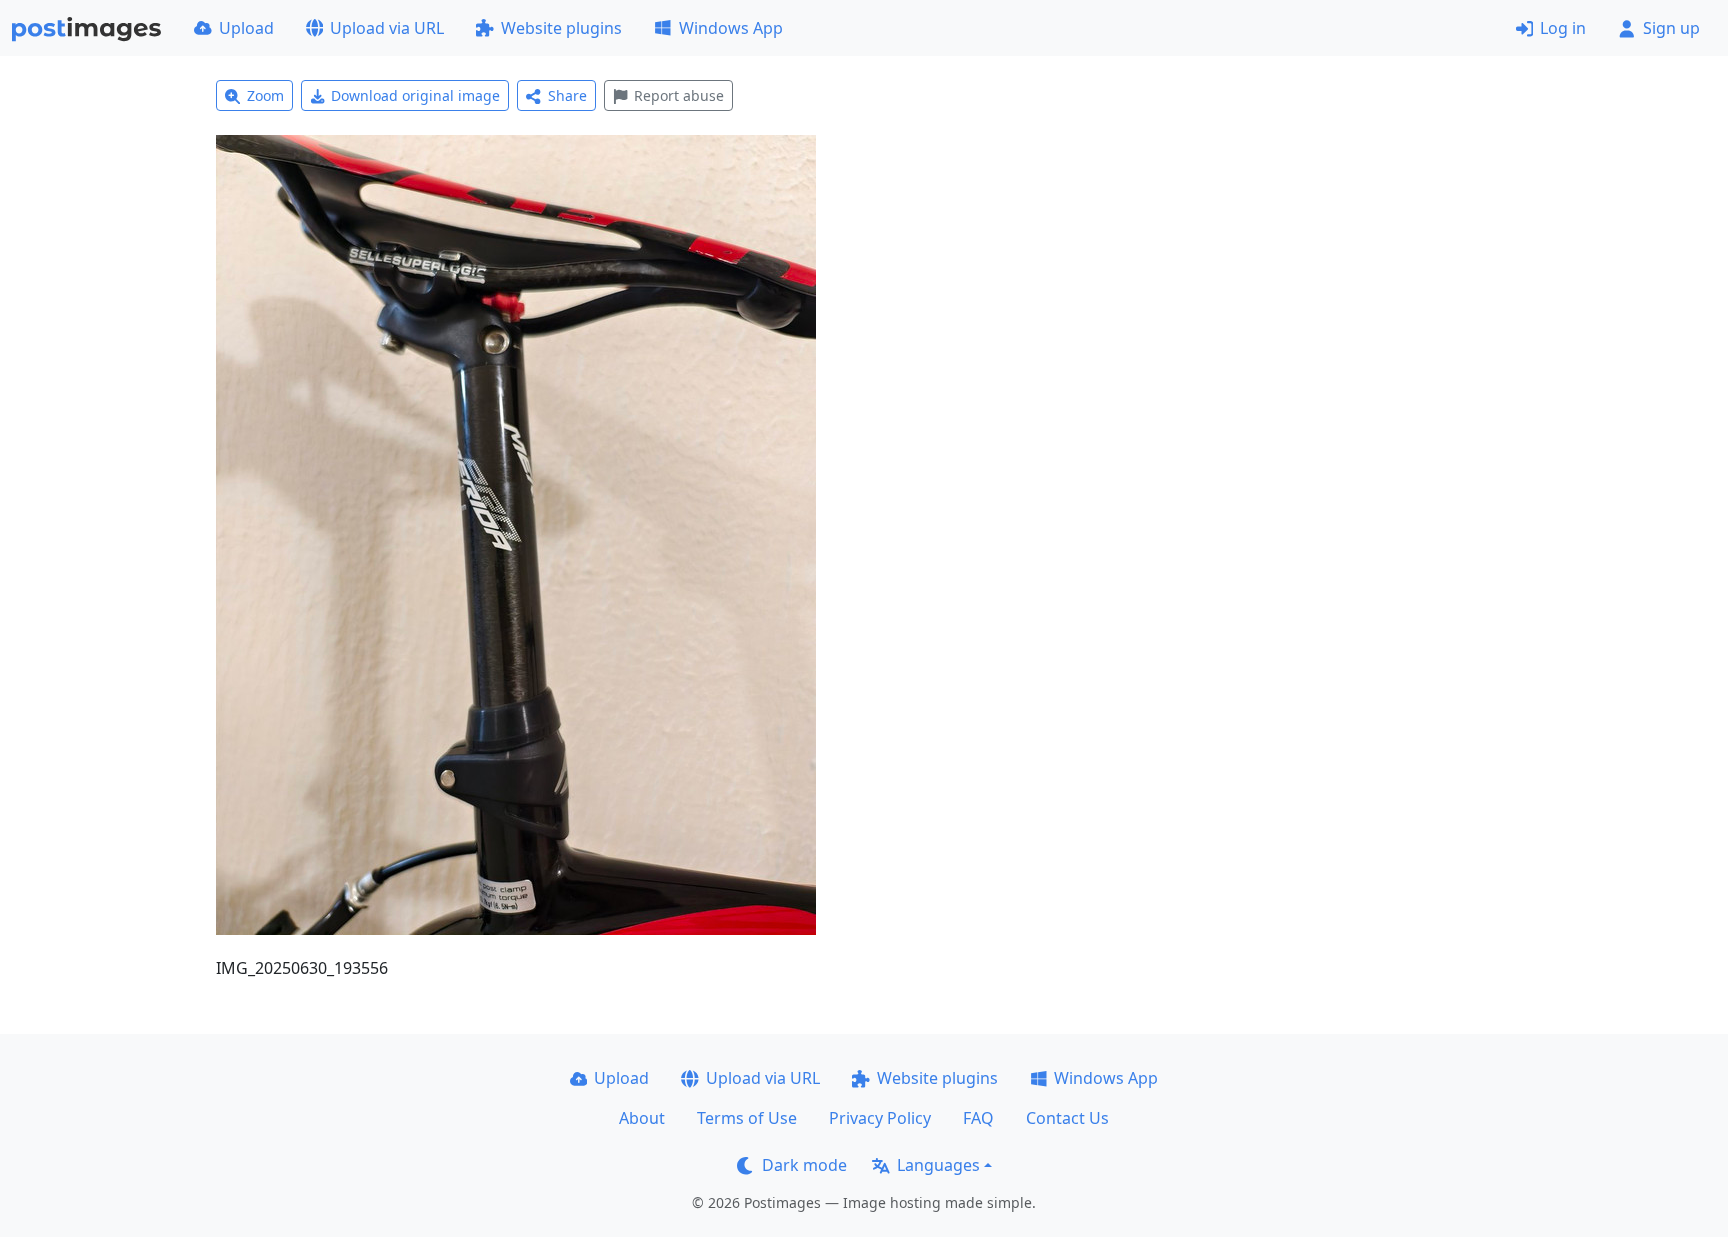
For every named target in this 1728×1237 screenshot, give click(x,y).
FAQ (978, 1118)
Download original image (415, 95)
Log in (1563, 28)
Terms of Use (747, 1118)
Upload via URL (387, 28)
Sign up (1671, 28)
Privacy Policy (880, 1118)
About (642, 1118)
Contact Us (1067, 1118)
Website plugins (561, 28)
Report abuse (679, 95)
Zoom (265, 95)
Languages (938, 1165)
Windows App (731, 28)
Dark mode (804, 1165)
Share (567, 95)
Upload (246, 28)
